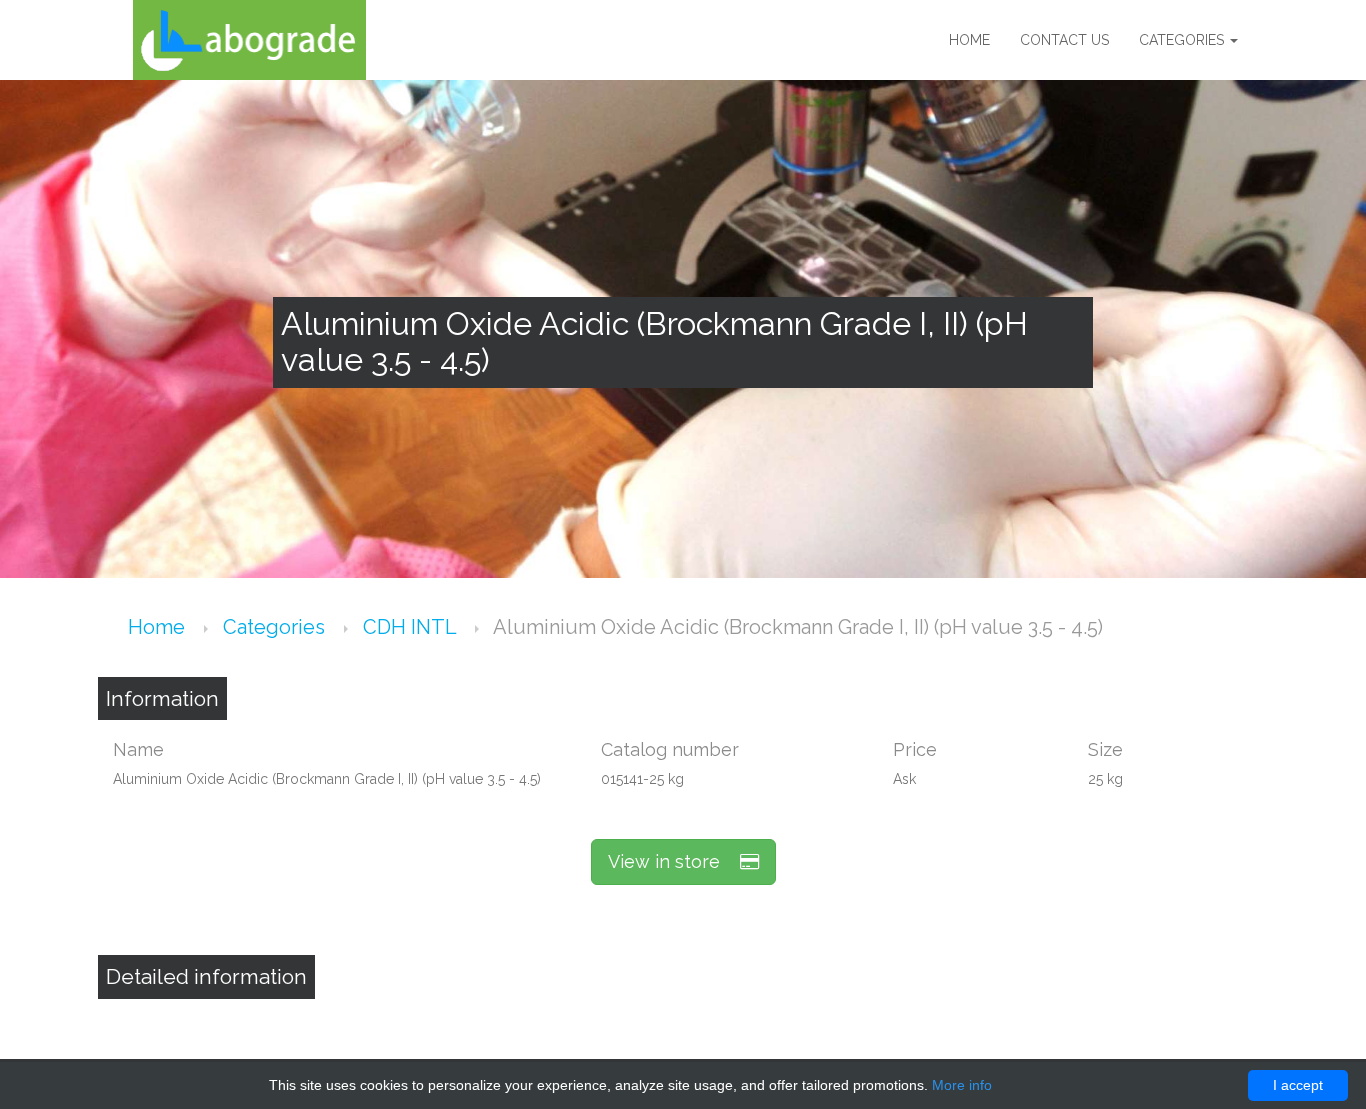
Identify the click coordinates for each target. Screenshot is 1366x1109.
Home (969, 40)
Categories (1183, 40)
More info (962, 1085)
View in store (674, 861)
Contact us (1064, 40)
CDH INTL (412, 627)
